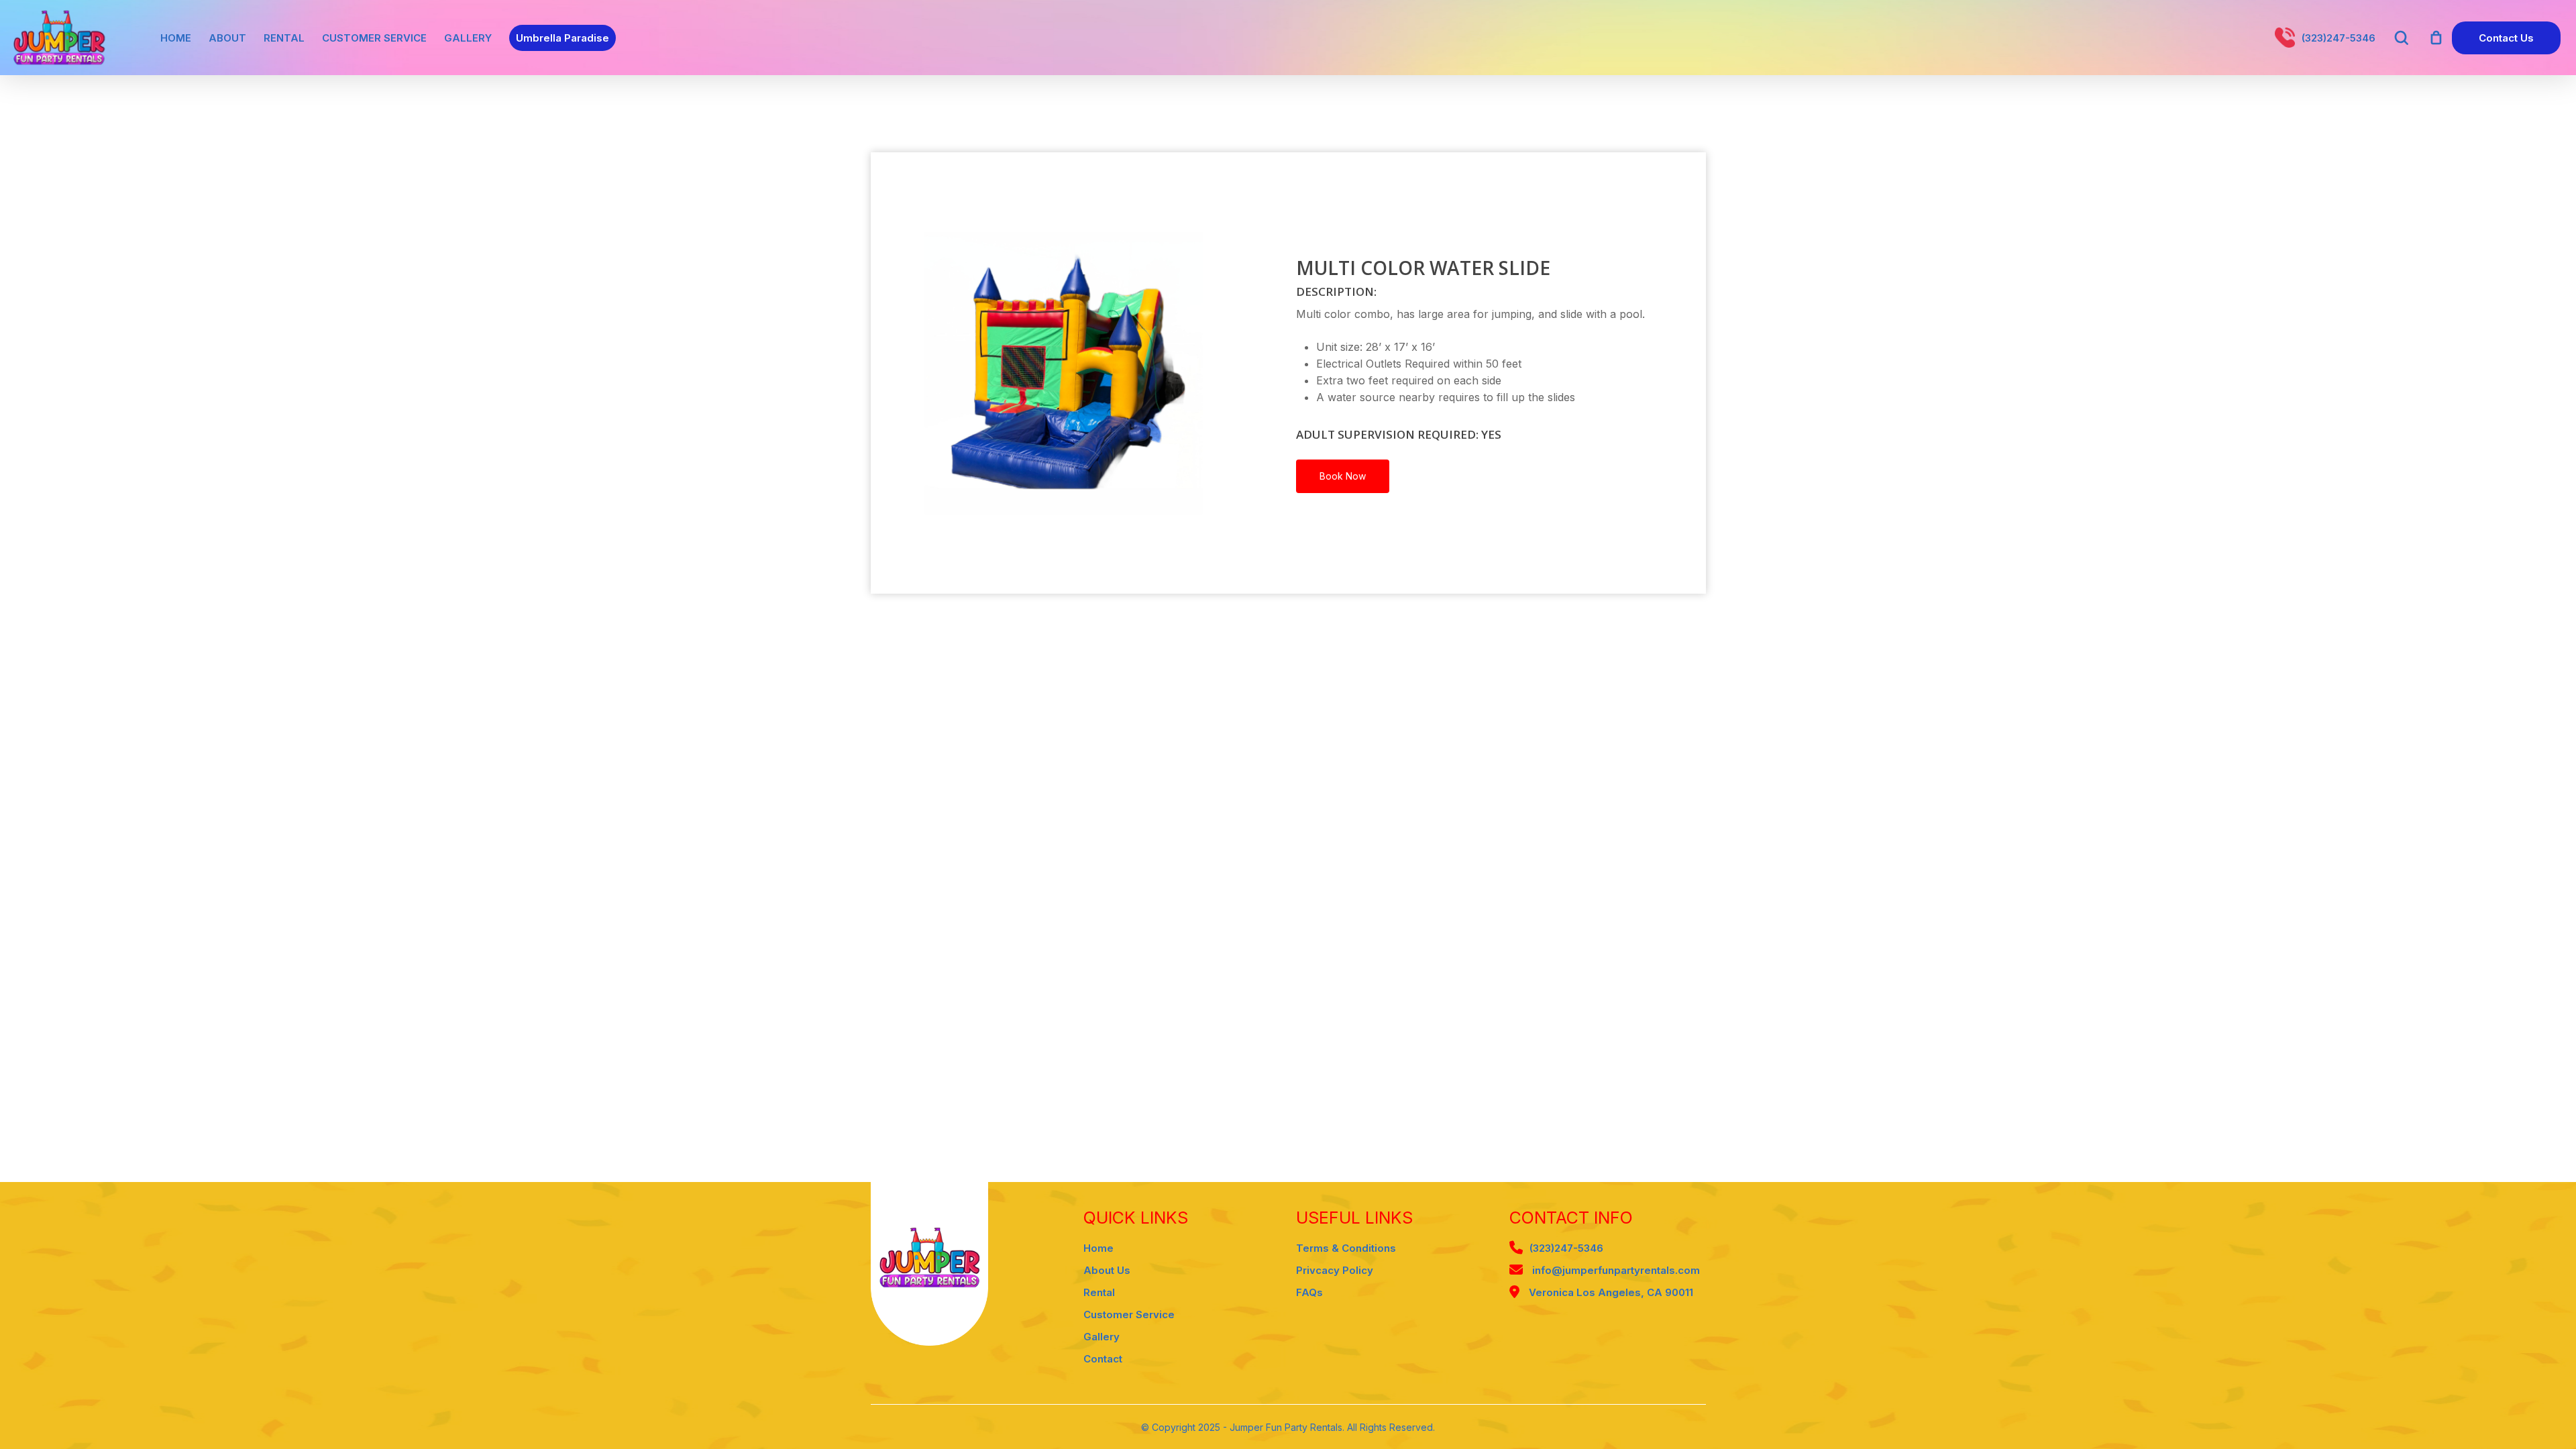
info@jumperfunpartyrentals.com (1615, 1270)
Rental (1099, 1292)
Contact (1103, 1359)
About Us (1107, 1270)
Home (1098, 1248)
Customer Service (1129, 1314)
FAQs (1309, 1292)
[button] (1343, 476)
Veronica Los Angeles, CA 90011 (1610, 1292)
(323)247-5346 (1566, 1248)
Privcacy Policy (1335, 1270)
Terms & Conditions (1346, 1248)
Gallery (1102, 1337)
